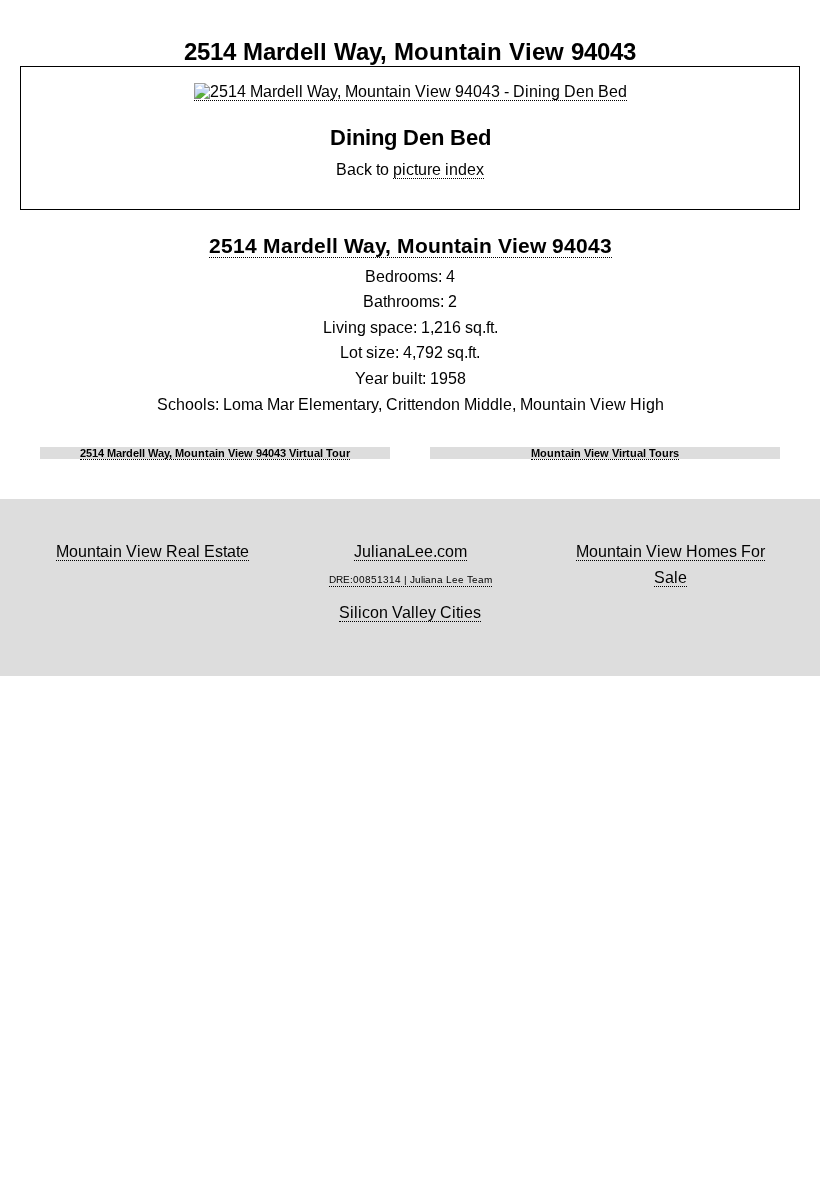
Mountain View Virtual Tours (605, 453)
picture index (438, 169)
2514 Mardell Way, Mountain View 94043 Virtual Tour (215, 453)
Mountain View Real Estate (152, 551)
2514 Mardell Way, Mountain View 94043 (410, 245)
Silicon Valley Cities (410, 612)
